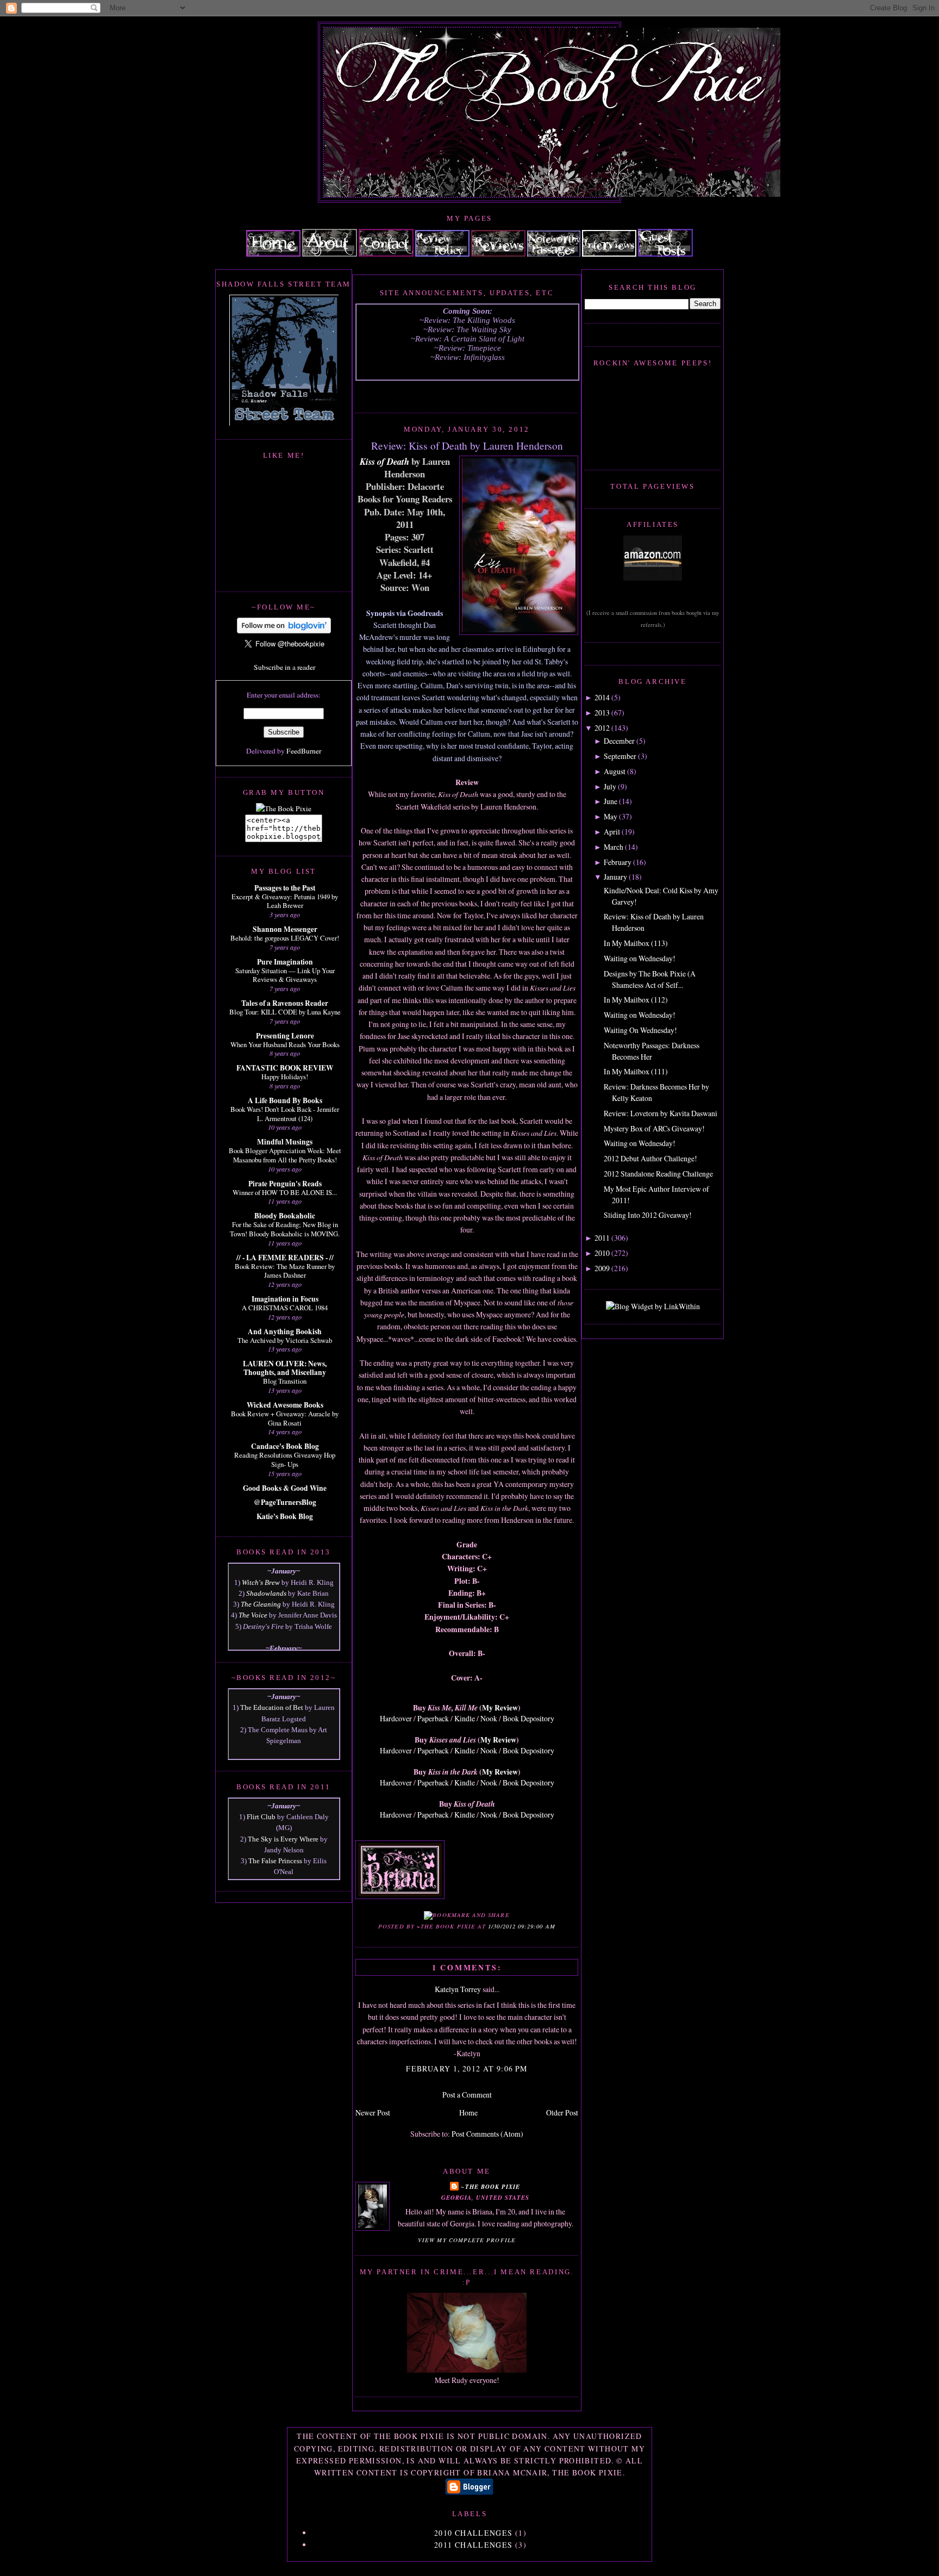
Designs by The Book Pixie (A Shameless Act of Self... (650, 979)
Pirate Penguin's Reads (285, 1184)
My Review (500, 1707)
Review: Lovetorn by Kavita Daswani (661, 1113)
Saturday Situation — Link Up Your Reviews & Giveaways (285, 975)
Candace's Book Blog (285, 1446)
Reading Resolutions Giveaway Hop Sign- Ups (285, 1460)
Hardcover (396, 1718)
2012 (602, 728)
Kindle (465, 1718)
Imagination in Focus (285, 1299)
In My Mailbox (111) (636, 1071)
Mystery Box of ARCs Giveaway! (654, 1128)
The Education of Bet (272, 1707)
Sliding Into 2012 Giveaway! (648, 1215)
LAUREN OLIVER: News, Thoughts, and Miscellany (285, 1368)
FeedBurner (304, 751)
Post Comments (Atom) (487, 2134)
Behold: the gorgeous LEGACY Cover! (285, 938)
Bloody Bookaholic (285, 1216)
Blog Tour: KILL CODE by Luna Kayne (285, 1012)
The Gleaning (261, 1604)
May (611, 816)
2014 (602, 697)
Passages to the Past (285, 888)
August (615, 771)
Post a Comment (467, 2095)
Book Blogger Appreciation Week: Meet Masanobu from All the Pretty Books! (285, 1155)
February (618, 862)
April (612, 832)
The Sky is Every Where (283, 1839)
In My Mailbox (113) (636, 943)
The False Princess (275, 1861)
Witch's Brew (261, 1582)
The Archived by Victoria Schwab (285, 1340)
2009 (602, 1268)
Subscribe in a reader (284, 667)
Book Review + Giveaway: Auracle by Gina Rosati (285, 1418)
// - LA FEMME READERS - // (285, 1258)
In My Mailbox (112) (636, 1000)
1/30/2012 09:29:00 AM (522, 1926)
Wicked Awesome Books (285, 1405)
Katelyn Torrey (458, 1989)
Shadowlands (266, 1593)
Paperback (433, 1718)
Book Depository (528, 1718)
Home (468, 2113)
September (620, 756)
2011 (602, 1238)
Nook (489, 1718)
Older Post (562, 2113)
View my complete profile (467, 2240)
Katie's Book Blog (285, 1516)
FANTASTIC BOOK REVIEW (285, 1068)
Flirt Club (261, 1817)
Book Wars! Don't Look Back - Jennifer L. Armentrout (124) (285, 1114)
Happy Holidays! (285, 1077)
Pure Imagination (285, 962)
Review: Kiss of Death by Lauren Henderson (467, 445)
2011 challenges (474, 2545)
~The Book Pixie (490, 2186)
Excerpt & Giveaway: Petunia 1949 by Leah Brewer (285, 901)
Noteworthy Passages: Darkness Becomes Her (652, 1051)
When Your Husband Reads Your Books (285, 1044)
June (611, 801)
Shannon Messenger (285, 929)
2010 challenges (474, 2533)
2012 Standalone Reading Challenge (658, 1174)
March (614, 847)
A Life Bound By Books (285, 1100)
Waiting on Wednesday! (640, 958)
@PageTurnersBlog (285, 1502)
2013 (602, 713)
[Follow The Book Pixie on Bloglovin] (284, 631)
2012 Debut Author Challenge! (650, 1158)
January (615, 877)
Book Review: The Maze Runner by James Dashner (285, 1271)
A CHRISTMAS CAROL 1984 (285, 1308)
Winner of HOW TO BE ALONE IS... (285, 1192)
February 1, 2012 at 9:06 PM (467, 2068)
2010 (602, 1253)
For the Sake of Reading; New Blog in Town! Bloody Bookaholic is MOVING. (285, 1229)
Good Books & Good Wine (285, 1488)
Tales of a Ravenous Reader (285, 1003)
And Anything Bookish (285, 1331)
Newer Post (373, 2113)
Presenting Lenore (285, 1036)
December (619, 741)
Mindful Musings (285, 1142)
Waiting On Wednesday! (640, 1030)
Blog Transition (285, 1381)
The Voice (253, 1615)
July (610, 786)
